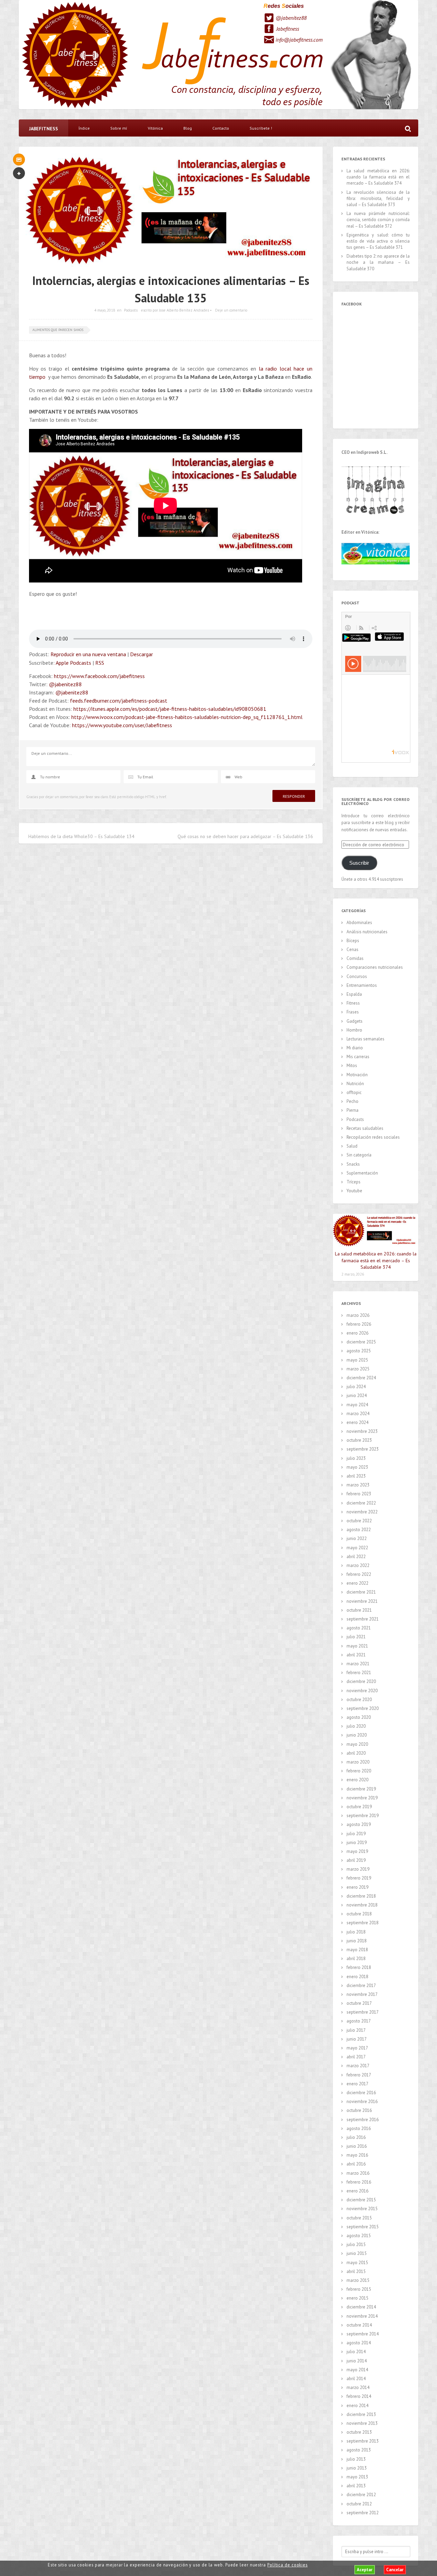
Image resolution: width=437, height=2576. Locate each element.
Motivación (357, 1075)
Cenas (353, 949)
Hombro (354, 1030)
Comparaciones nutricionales (375, 967)
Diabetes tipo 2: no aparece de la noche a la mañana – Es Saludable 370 (378, 262)
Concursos (357, 976)
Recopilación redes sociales (373, 1137)
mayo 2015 (357, 2263)
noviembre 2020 (362, 1691)
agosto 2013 (359, 2450)
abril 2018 (356, 1959)
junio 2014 (357, 2361)
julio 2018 (356, 1932)
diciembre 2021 (361, 1592)
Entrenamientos (362, 985)
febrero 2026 (359, 1324)
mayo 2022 (357, 1548)
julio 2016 (356, 2137)
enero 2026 (357, 1333)
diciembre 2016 (361, 2093)
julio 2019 (356, 1834)
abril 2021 (356, 1655)
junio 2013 (357, 2468)
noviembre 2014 (362, 2316)
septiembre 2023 (363, 1449)
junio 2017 (357, 2039)
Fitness (353, 1003)
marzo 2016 (358, 2173)
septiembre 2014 (363, 2334)
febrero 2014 (359, 2396)
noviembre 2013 (362, 2423)
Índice (84, 128)
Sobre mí (119, 128)
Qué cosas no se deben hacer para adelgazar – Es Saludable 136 (245, 836)
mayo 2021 (357, 1646)
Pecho (353, 1101)
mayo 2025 (357, 1360)
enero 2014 (357, 2406)
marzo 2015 (358, 2280)
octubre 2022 (359, 1521)
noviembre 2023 (362, 1431)
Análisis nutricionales (367, 932)
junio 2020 (357, 1735)
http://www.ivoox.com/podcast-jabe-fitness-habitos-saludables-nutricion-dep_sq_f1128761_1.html (187, 717)
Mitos (352, 1066)
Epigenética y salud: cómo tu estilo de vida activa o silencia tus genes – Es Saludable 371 (378, 241)
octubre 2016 (359, 2110)
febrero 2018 (359, 1967)
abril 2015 (356, 2271)
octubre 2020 (359, 1700)
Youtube (354, 1191)
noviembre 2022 (362, 1512)
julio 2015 (356, 2244)
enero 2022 (357, 1583)
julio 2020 (356, 1726)
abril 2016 (356, 2164)
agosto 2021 (359, 1628)
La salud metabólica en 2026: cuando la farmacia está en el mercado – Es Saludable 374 (378, 177)
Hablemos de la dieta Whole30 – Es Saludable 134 (81, 836)
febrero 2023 (359, 1494)
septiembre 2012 (363, 2513)
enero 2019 (357, 1887)
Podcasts (131, 310)
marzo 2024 (358, 1414)
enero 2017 (357, 2084)
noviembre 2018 (362, 1905)
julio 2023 (356, 1458)
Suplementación (362, 1173)
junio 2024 (357, 1395)
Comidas (355, 958)
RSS (100, 663)
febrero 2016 (359, 2182)
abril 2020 (356, 1753)
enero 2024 (357, 1422)
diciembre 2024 (361, 1378)
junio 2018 (357, 1941)
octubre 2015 (359, 2218)
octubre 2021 (359, 1610)
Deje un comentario (231, 310)
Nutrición (355, 1084)
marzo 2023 (358, 1485)
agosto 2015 (359, 2236)
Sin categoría (359, 1155)
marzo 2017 (358, 2066)
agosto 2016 (359, 2128)
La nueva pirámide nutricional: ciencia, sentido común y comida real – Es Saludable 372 (378, 220)
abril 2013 (356, 2486)
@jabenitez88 (291, 18)
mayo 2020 (357, 1744)
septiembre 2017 (363, 2012)
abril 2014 (356, 2379)
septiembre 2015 (363, 2227)
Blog (188, 128)
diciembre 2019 (361, 1789)
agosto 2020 (359, 1717)
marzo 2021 (358, 1664)
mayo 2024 (357, 1405)
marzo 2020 (358, 1762)
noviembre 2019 (362, 1798)
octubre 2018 (359, 1914)
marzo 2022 (358, 1565)
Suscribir (359, 863)
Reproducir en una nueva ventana (88, 654)
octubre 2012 (359, 2504)
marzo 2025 (358, 1369)
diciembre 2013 (361, 2414)
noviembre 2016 (362, 2102)
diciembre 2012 (361, 2495)
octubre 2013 (359, 2432)
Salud (352, 1146)
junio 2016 (357, 2146)
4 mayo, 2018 (105, 310)
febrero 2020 (359, 1771)
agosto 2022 (359, 1530)
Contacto (221, 128)
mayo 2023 (357, 1467)
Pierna (353, 1110)
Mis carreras (358, 1057)
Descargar (142, 654)
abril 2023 (356, 1476)
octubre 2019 (359, 1807)
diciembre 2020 (361, 1681)
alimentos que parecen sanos (58, 330)
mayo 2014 (357, 2370)
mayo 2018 (357, 1950)
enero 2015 (357, 2298)
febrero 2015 (359, 2289)
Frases (353, 1012)
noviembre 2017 (362, 1994)
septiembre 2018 (363, 1923)
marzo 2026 (358, 1315)
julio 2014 (356, 2352)
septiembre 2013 (363, 2441)
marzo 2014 (358, 2387)
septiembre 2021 (363, 1619)
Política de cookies (287, 2565)
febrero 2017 (359, 2075)
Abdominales (359, 923)
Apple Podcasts (73, 663)
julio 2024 (356, 1387)
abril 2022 (356, 1557)
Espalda (354, 994)
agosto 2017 (359, 2021)
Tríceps (354, 1182)
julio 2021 (356, 1637)
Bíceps (353, 941)
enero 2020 (357, 1780)
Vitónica (155, 128)
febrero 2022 (359, 1574)
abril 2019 (356, 1860)
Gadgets (355, 1021)
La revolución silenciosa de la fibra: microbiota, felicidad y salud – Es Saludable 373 (378, 198)
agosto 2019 (359, 1824)
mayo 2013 (357, 2477)
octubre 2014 (359, 2325)
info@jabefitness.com (299, 40)
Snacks (353, 1164)
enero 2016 (357, 2191)
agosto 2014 (359, 2343)
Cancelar (395, 2570)
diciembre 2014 (361, 2307)
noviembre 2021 (362, 1601)
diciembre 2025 (361, 1342)
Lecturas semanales (365, 1039)
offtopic (354, 1092)
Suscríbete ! (261, 128)
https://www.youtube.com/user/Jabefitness (122, 725)
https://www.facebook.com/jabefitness (99, 676)
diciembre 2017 (361, 1985)
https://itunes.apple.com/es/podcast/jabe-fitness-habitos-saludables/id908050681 (170, 709)
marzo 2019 (358, 1869)
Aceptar (365, 2570)
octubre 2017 (359, 2003)
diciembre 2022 (361, 1503)
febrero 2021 (359, 1673)
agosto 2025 (359, 1351)
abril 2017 (356, 2057)
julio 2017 (356, 2030)
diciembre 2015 (361, 2200)
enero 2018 (357, 1977)
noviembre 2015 (362, 2209)
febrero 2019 (359, 1878)
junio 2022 (357, 1538)
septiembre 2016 (363, 2120)
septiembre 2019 (363, 1816)
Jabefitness (288, 29)
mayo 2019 (357, 1851)
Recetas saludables (365, 1128)
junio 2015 (357, 2253)
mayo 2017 (357, 2048)
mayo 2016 (357, 2155)
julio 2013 (356, 2459)
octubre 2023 (359, 1440)
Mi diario (355, 1048)
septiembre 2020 (363, 1708)
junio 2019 (357, 1843)
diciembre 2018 (361, 1896)
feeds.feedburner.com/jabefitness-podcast (119, 701)
